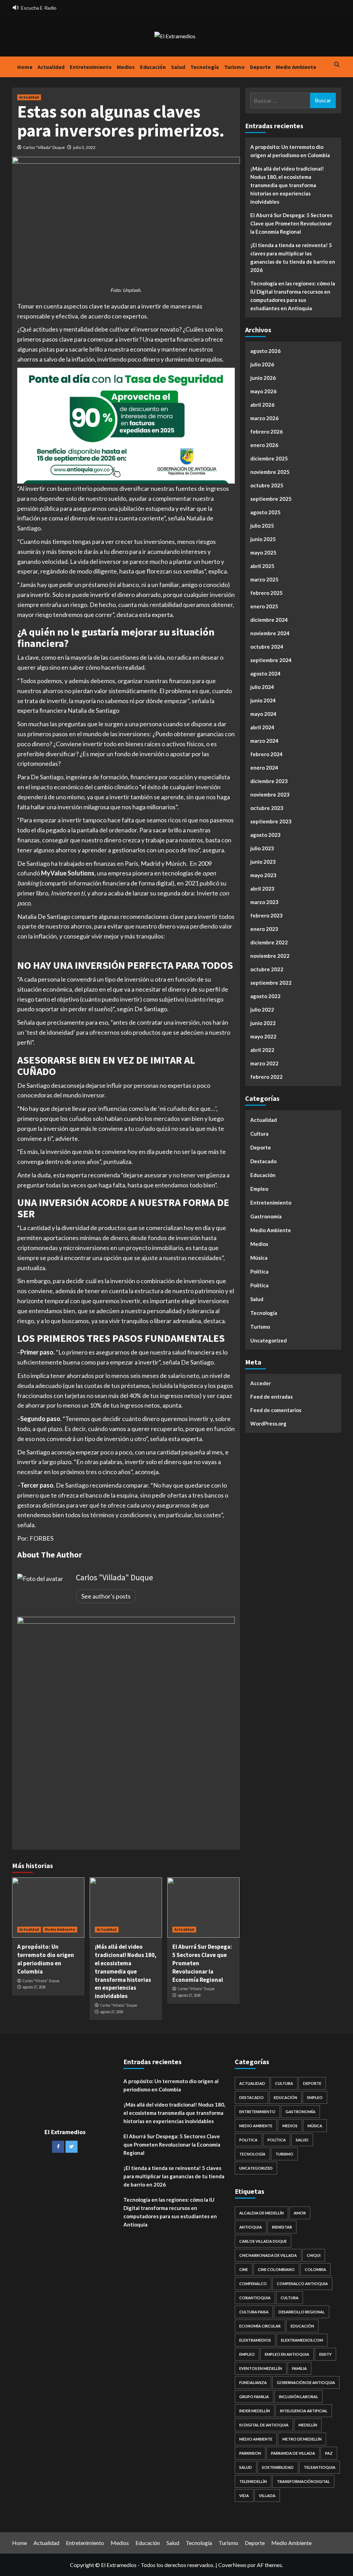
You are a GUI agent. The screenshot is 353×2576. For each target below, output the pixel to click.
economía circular (260, 2326)
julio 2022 (262, 1010)
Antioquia (251, 2227)
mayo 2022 (263, 1036)
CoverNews (232, 2565)
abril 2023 (262, 889)
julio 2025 (262, 526)
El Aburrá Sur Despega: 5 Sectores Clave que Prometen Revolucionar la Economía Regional (291, 223)
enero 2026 (264, 445)
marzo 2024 (264, 741)
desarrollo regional (302, 2312)
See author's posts (106, 1596)
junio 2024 (263, 700)
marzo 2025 (264, 579)
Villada (267, 2496)
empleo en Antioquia (287, 2354)
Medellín (308, 2425)
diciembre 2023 (269, 781)
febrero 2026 (266, 432)
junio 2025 (263, 539)
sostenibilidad (278, 2467)
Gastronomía (266, 1216)
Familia (299, 2368)
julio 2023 (262, 848)
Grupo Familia (254, 2397)
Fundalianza (253, 2382)
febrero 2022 (266, 1077)
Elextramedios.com (302, 2340)
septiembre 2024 (271, 660)
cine (244, 2269)
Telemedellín (253, 2481)
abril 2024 (262, 727)
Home (25, 67)
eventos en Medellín (261, 2368)
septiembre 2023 (271, 821)
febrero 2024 (266, 754)
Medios (126, 67)
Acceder (261, 1383)
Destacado (263, 1161)
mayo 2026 (263, 391)
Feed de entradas (271, 1397)
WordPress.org (268, 1423)
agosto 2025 (265, 512)
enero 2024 (264, 768)
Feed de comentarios (276, 1410)
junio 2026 (263, 378)
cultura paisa (254, 2312)
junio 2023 (263, 862)
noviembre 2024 (270, 633)
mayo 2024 (263, 714)
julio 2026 (262, 364)
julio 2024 (262, 687)
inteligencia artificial (304, 2411)
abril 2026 (262, 405)
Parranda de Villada (293, 2453)
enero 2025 (264, 606)
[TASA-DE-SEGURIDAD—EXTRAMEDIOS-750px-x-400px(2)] (126, 425)
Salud (178, 67)
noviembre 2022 (270, 956)
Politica (259, 1285)
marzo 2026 (264, 418)
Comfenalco (253, 2284)
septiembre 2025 (271, 499)
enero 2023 (264, 929)
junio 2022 (263, 1023)
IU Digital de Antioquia (264, 2425)
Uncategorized (269, 1340)
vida (244, 2496)
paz (329, 2453)
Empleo (259, 1189)
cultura (290, 2298)
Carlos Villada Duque (263, 2241)
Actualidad (51, 67)
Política (259, 1271)
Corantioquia (255, 2298)
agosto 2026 (265, 351)
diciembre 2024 (269, 620)
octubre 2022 (267, 969)
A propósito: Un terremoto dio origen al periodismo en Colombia (46, 1959)
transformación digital (303, 2481)
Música (259, 1258)
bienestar (282, 2227)
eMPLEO (247, 2354)
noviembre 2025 (270, 472)
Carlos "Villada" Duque (44, 147)
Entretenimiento (91, 67)
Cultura (259, 1134)
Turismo (234, 67)
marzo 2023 (264, 902)
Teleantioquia (320, 2467)
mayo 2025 (263, 552)
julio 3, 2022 (84, 147)
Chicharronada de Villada (268, 2255)
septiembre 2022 (271, 983)
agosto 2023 (265, 835)
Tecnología (205, 67)
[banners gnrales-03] (126, 1725)
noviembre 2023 (270, 794)
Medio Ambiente (296, 67)
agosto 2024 (265, 673)
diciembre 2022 (269, 942)
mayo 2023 (263, 875)
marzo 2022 (264, 1063)
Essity (325, 2354)
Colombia (315, 2269)
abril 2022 (262, 1050)
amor (300, 2213)
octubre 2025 (267, 485)
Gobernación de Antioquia (306, 2382)
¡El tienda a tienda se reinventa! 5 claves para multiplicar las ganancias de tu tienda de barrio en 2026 (293, 257)
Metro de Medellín (302, 2439)
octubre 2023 (267, 808)
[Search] (337, 65)
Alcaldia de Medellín (261, 2213)
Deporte (260, 67)
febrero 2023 (266, 915)
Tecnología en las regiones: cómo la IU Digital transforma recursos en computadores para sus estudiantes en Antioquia (293, 296)
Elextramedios (255, 2340)
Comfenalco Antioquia (302, 2284)
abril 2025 (262, 566)
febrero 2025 (266, 593)
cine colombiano (276, 2269)
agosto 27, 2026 (34, 1987)
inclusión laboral (299, 2397)
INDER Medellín (255, 2411)
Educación (153, 67)
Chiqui (314, 2255)
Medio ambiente (256, 2439)
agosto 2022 (265, 996)
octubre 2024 (267, 647)
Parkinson (250, 2453)
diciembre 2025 (269, 458)
